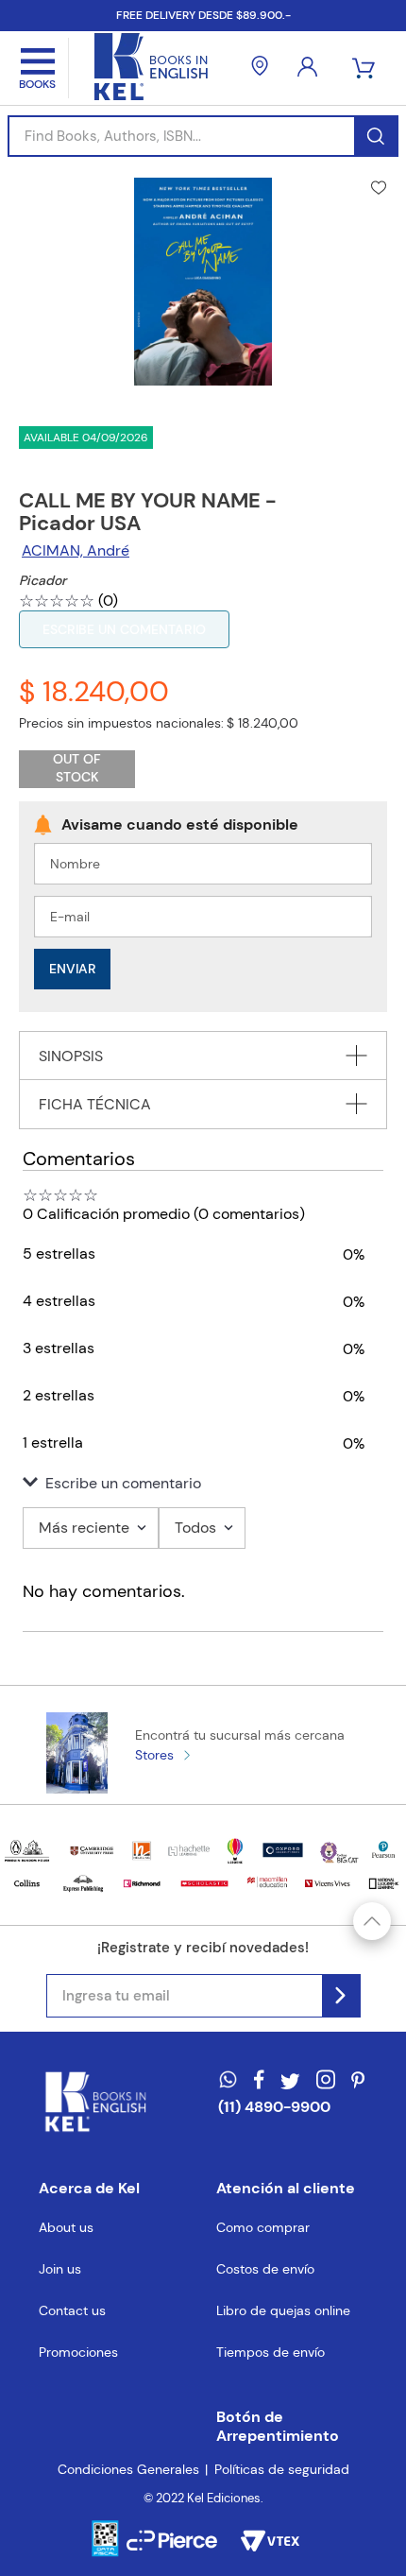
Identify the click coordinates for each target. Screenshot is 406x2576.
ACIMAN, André (76, 550)
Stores (154, 1755)
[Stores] (260, 68)
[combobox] (203, 136)
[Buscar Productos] (375, 136)
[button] (203, 1484)
